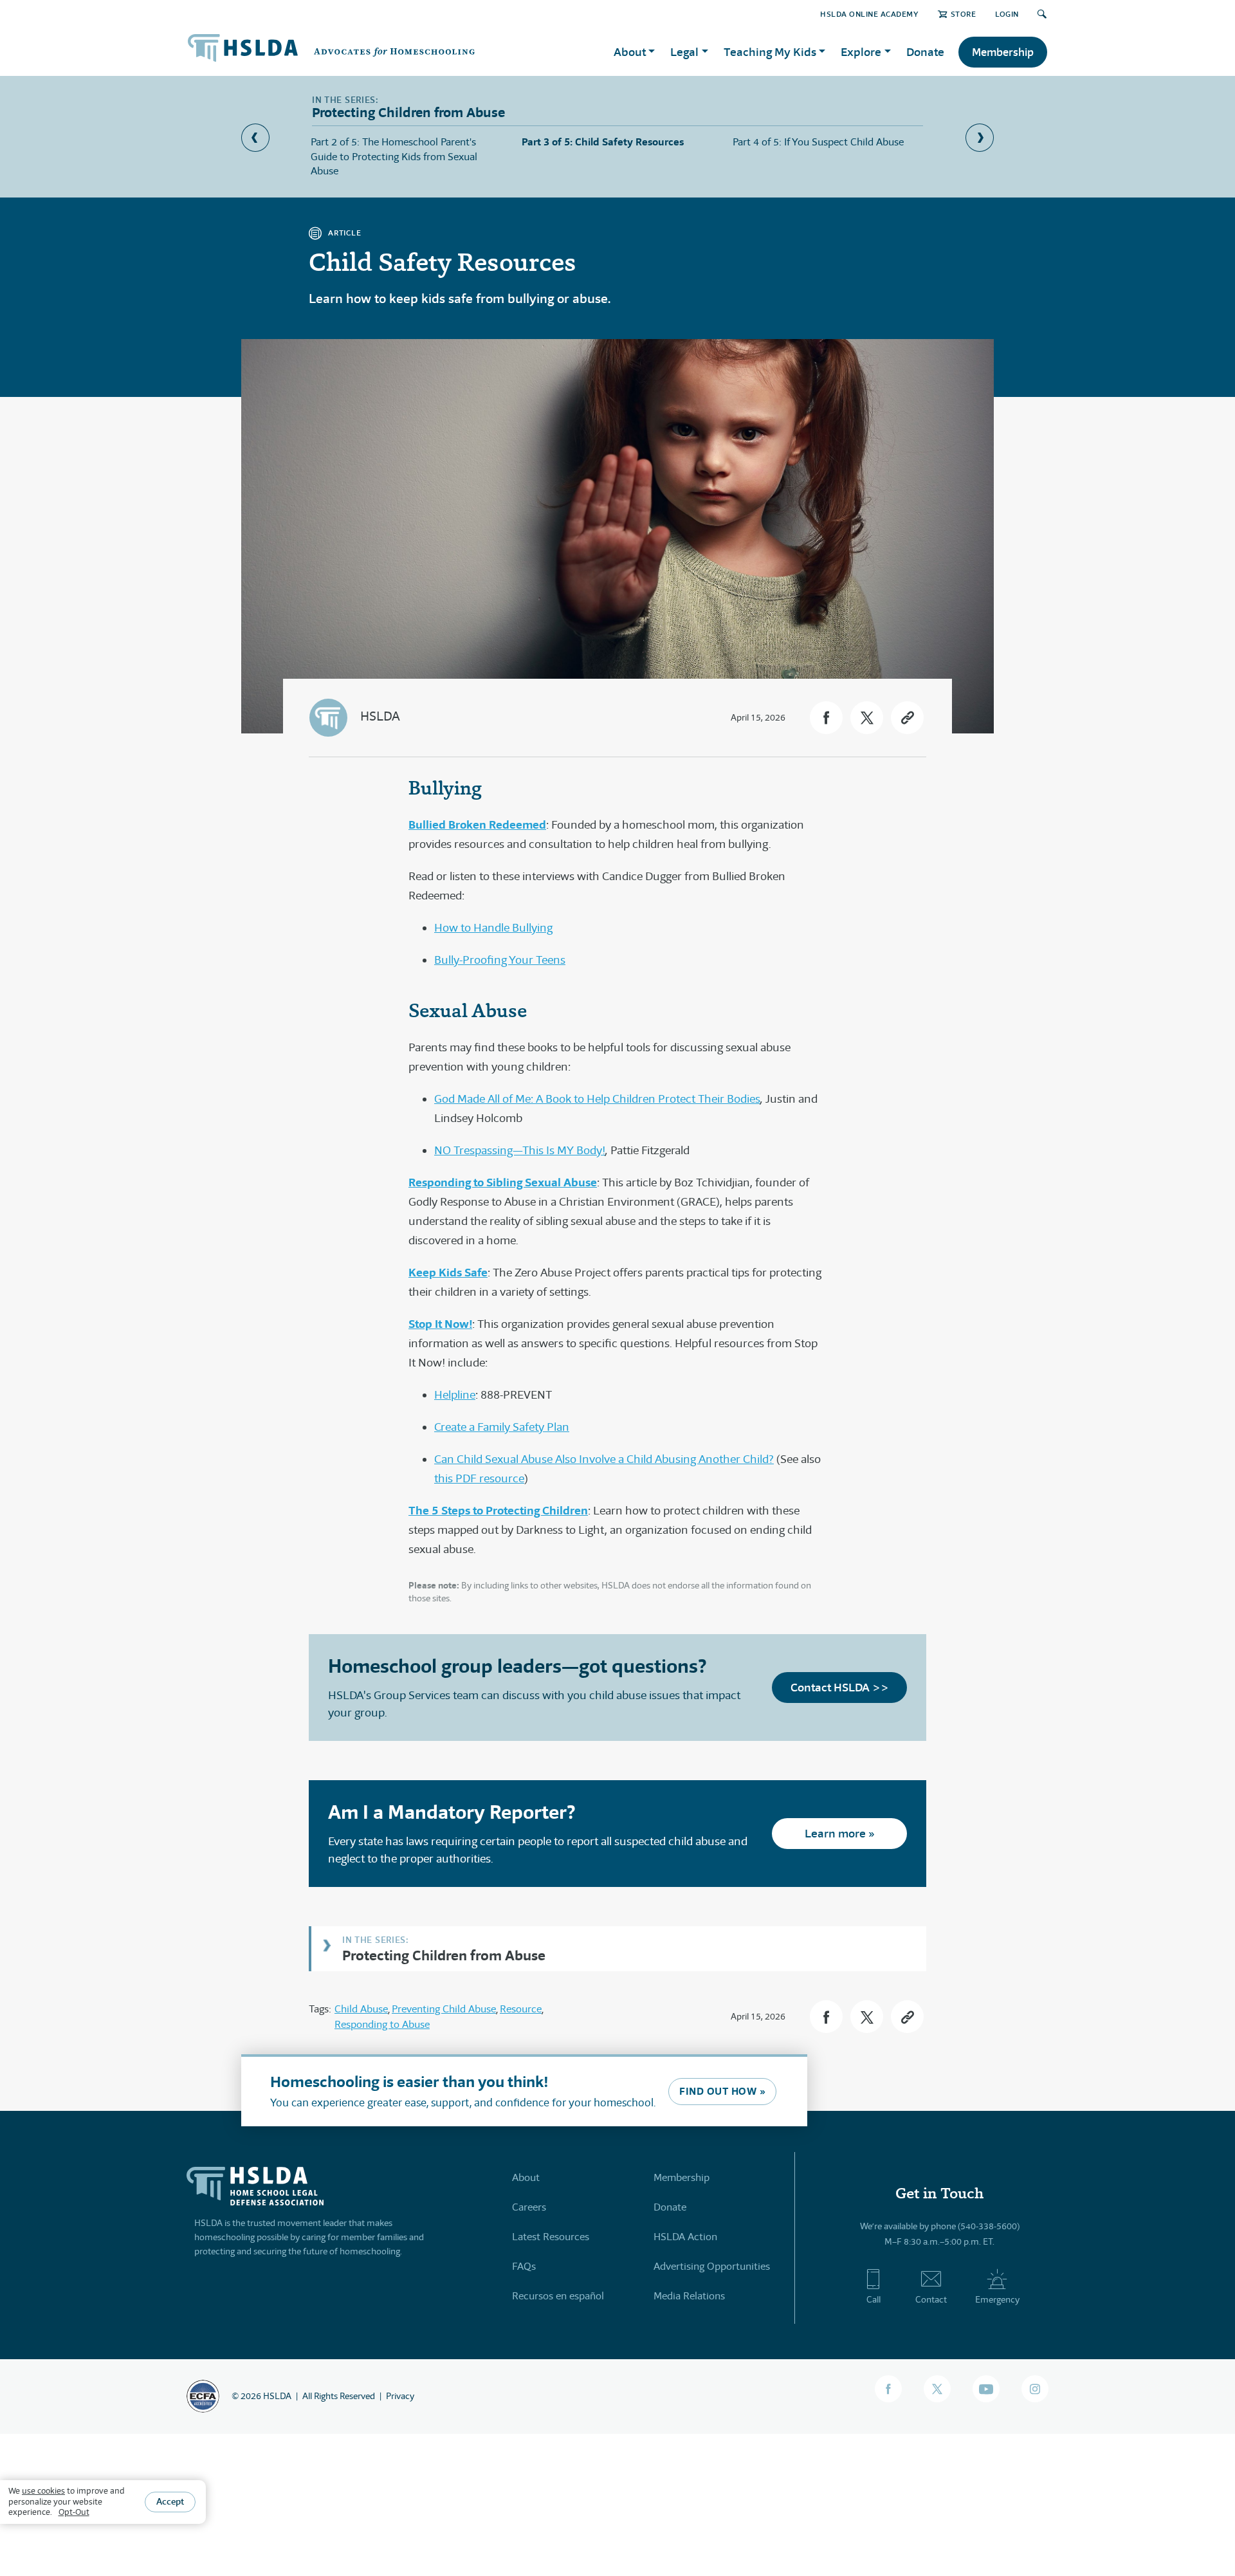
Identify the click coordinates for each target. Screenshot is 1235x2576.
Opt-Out (74, 2513)
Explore (861, 52)
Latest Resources (551, 2237)
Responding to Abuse (382, 2024)
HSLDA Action (685, 2237)
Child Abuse (361, 2009)
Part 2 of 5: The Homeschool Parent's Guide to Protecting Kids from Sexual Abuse (394, 156)
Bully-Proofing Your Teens (500, 960)
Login (1007, 14)
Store (963, 14)
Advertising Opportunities (712, 2266)
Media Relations (689, 2296)
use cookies (43, 2491)
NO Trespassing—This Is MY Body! (520, 1150)
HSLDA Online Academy (869, 14)
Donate (925, 52)
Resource (521, 2009)
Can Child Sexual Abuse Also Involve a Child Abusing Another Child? (604, 1459)
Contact (931, 2299)
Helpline (455, 1395)
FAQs (524, 2266)
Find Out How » (722, 2091)
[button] (826, 718)
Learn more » (840, 1833)
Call (874, 2299)
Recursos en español (558, 2296)
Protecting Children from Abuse (444, 1955)
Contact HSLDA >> (840, 1687)
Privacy (400, 2396)
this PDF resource (479, 1478)
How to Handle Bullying (493, 928)
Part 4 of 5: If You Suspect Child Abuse (818, 142)
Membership (1003, 52)
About (526, 2177)
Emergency (997, 2299)
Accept (170, 2502)
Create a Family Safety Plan (502, 1427)
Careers (529, 2207)
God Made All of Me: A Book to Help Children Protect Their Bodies (597, 1099)
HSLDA (380, 716)
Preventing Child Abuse (444, 2009)
